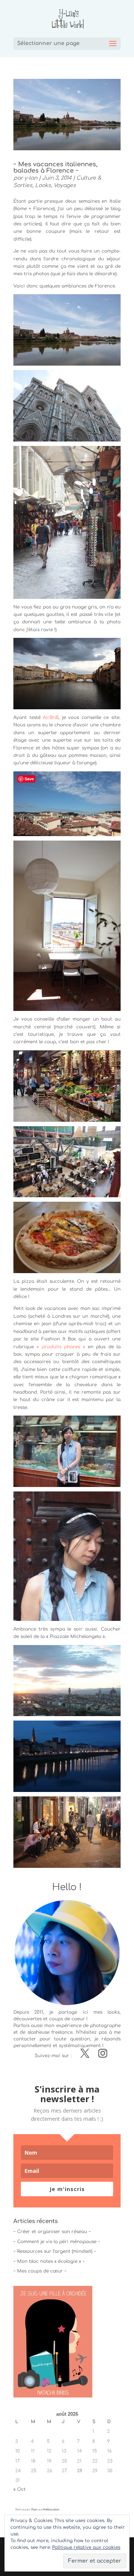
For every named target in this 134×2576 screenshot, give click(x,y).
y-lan (31, 178)
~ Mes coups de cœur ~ (40, 2271)
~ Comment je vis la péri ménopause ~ (57, 2242)
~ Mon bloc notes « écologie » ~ (49, 2261)
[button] (67, 330)
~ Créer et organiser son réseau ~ (52, 2232)
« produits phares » (61, 1347)
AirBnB (51, 717)
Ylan (34, 2510)
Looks (43, 185)
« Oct (20, 2489)
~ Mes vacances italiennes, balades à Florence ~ (55, 168)
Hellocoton (51, 2510)
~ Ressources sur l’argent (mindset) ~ (55, 2251)
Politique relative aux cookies (86, 2547)
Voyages (65, 185)
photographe (105, 2026)
